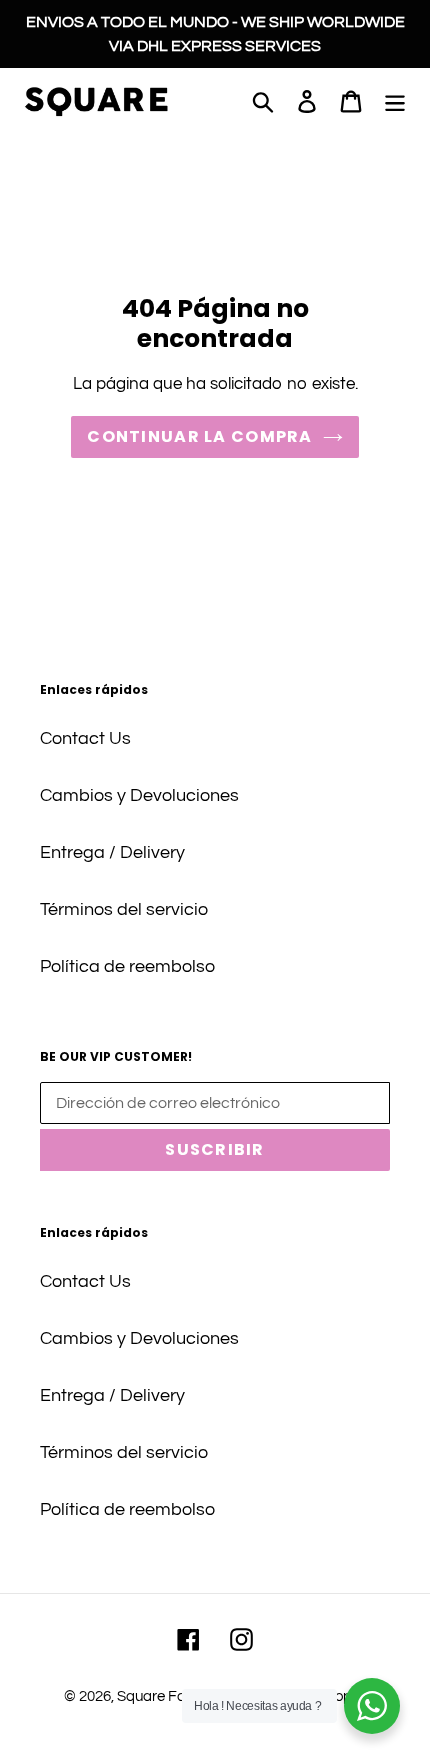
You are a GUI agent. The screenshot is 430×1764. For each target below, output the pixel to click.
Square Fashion (168, 1696)
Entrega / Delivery (112, 852)
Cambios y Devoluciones (139, 795)
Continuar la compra (199, 436)
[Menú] (395, 100)
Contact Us (85, 738)
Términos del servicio (124, 909)
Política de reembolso (127, 966)
